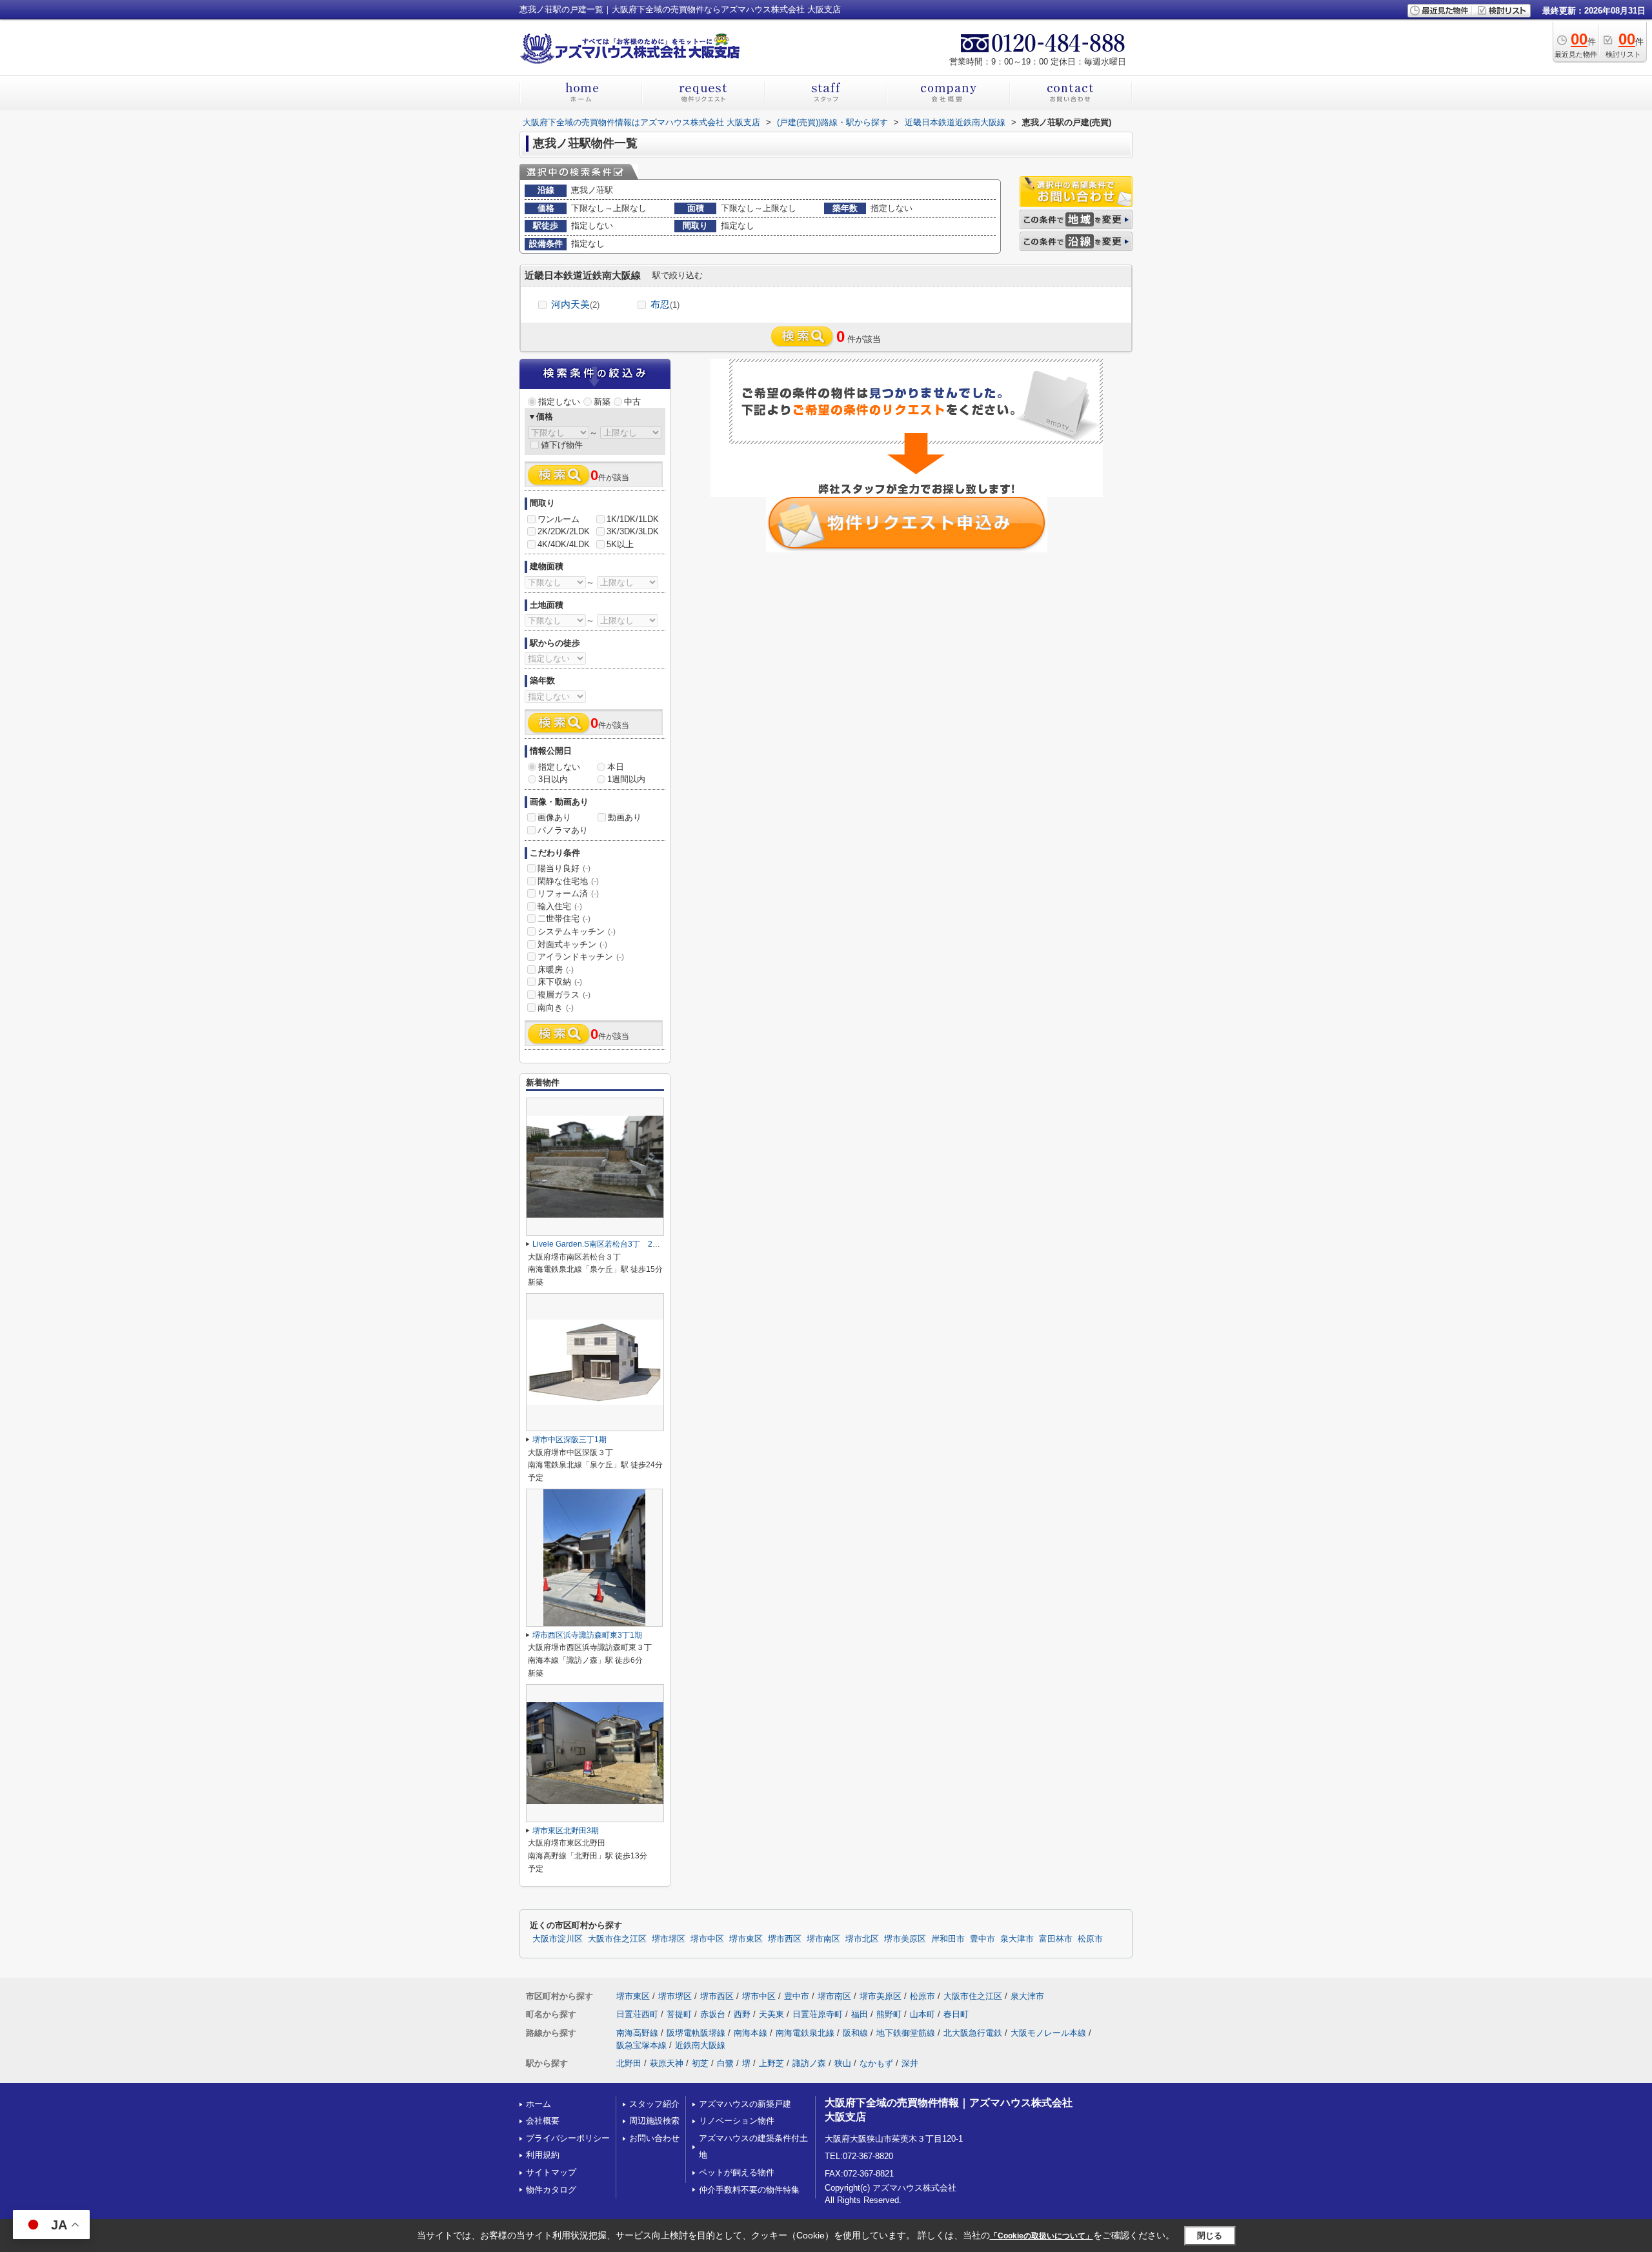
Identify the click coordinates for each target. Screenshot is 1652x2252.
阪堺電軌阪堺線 (696, 2033)
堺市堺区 (669, 1939)
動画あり (625, 817)
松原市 (1090, 1939)
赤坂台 (713, 2014)
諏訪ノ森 (809, 2063)
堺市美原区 (905, 1939)
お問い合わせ (654, 2138)
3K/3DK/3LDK (633, 531)
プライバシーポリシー (568, 2138)
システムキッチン (577, 931)
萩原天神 (667, 2063)
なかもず (876, 2063)
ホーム (539, 2104)
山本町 (922, 2014)
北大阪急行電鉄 (973, 2033)
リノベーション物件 (737, 2121)
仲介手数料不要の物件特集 (749, 2190)
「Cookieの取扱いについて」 (1042, 2236)
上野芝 (771, 2063)
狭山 (843, 2063)
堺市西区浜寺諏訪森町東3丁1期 (587, 1635)
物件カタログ (551, 2190)
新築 (602, 402)
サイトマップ (551, 2172)
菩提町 (679, 2014)
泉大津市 (1017, 1939)
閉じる (1210, 2236)
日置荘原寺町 (818, 2014)
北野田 (629, 2063)
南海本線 (750, 2033)
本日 (616, 767)
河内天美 (575, 304)
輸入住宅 (560, 906)
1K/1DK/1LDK (633, 519)
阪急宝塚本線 (641, 2045)
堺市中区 (707, 1939)
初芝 (700, 2063)
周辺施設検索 (654, 2121)
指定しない (559, 402)
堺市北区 (862, 1939)
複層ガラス (564, 995)
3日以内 (553, 779)
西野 (742, 2014)
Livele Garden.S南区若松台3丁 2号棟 (600, 1244)
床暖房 (556, 970)
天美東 (771, 2014)
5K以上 (620, 544)
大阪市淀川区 (558, 1939)
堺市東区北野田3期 (566, 1831)
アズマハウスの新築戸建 (745, 2104)
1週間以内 (626, 779)
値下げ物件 (562, 445)
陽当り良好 (564, 868)
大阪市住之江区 (617, 1939)
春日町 (956, 2014)
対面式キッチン (572, 944)
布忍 (665, 304)
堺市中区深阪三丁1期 (569, 1440)
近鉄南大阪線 (700, 2045)
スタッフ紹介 (654, 2104)
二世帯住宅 (564, 919)
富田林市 (1056, 1939)
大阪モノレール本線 (1048, 2033)
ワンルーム (559, 519)
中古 (632, 402)
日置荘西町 (637, 2014)
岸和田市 (948, 1939)
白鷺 (725, 2063)
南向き (556, 1008)
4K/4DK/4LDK (564, 544)
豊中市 (982, 1939)
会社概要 (543, 2121)
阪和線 (855, 2033)
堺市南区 (823, 1939)
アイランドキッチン (581, 957)
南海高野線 (637, 2033)
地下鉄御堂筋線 (906, 2033)
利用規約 (543, 2155)
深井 (910, 2063)
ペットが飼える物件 (737, 2172)
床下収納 (560, 982)
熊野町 (889, 2014)
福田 (860, 2014)
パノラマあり (563, 830)
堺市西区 (785, 1939)
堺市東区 (746, 1939)
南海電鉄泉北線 (805, 2033)
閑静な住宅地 (568, 881)
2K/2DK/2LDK (564, 531)
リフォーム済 (568, 893)
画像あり (554, 817)
